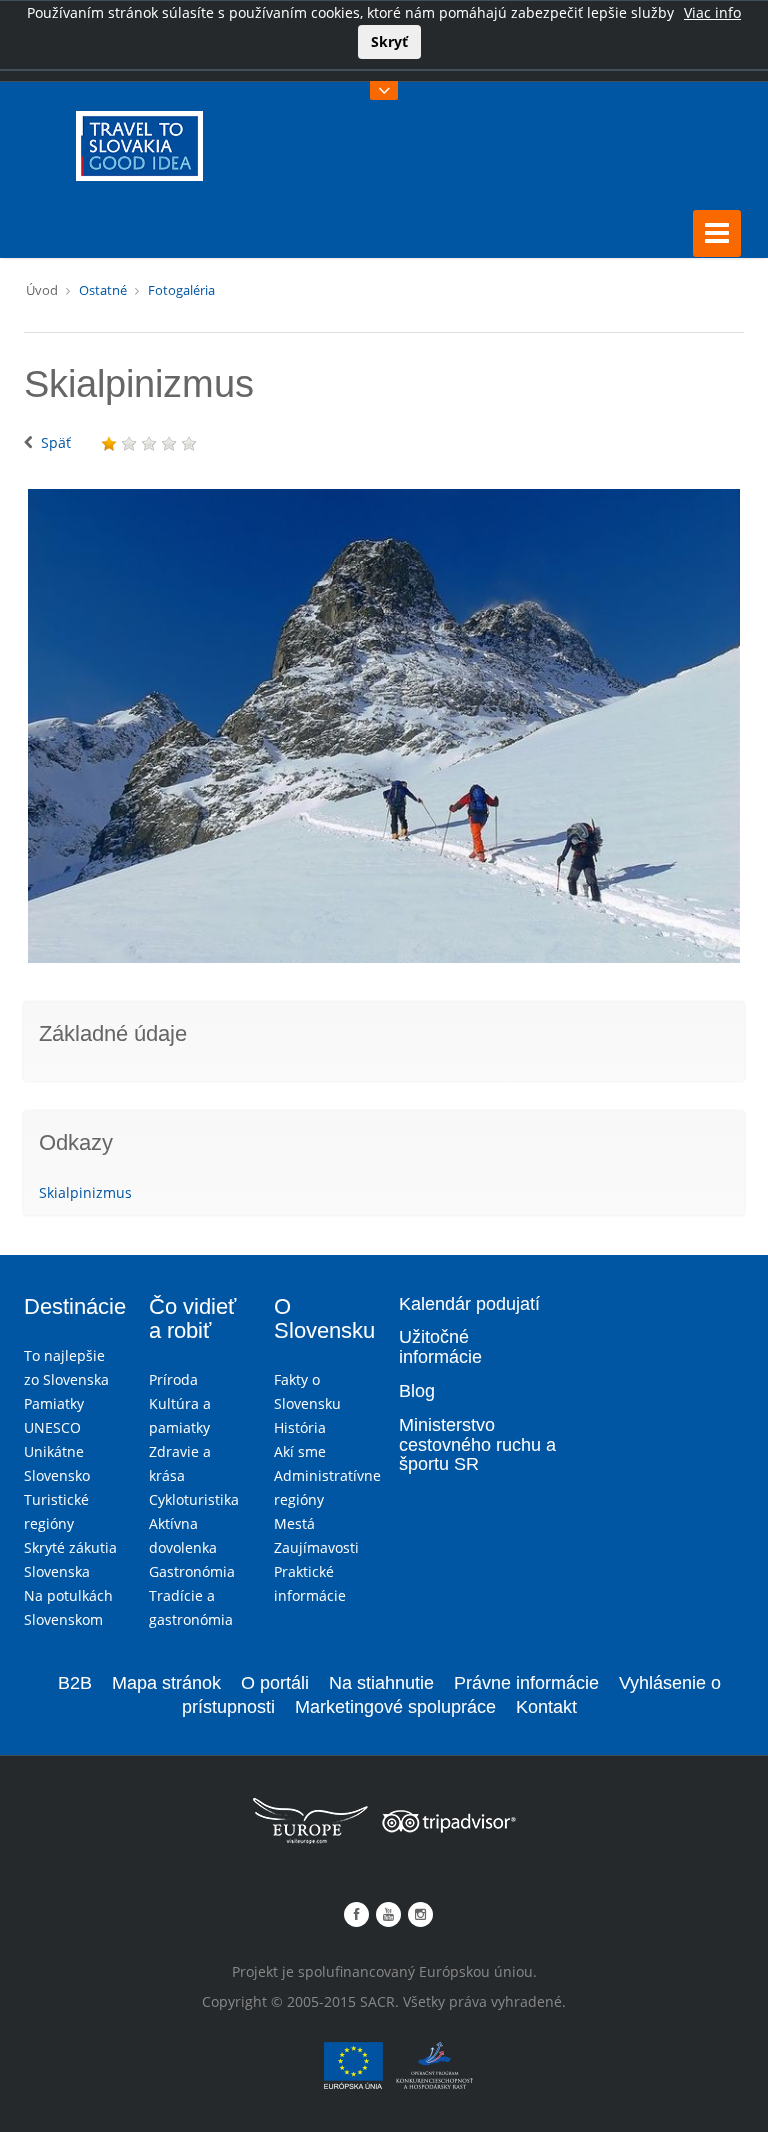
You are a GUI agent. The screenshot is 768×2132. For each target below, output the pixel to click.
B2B (75, 1683)
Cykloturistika (194, 1499)
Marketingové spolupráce (395, 1707)
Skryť (389, 41)
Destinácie (75, 1306)
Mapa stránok (166, 1683)
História (300, 1427)
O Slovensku (324, 1318)
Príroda (173, 1379)
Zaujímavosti (316, 1547)
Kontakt (546, 1707)
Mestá (294, 1523)
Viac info (712, 12)
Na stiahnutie (381, 1683)
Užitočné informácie (440, 1347)
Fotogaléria (181, 290)
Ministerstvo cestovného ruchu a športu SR (477, 1445)
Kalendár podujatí (469, 1304)
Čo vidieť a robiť (192, 1318)
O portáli (275, 1683)
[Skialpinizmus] (384, 726)
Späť (56, 442)
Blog (417, 1391)
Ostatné (103, 290)
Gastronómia (192, 1571)
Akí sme (300, 1451)
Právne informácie (526, 1683)
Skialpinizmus (85, 1192)
